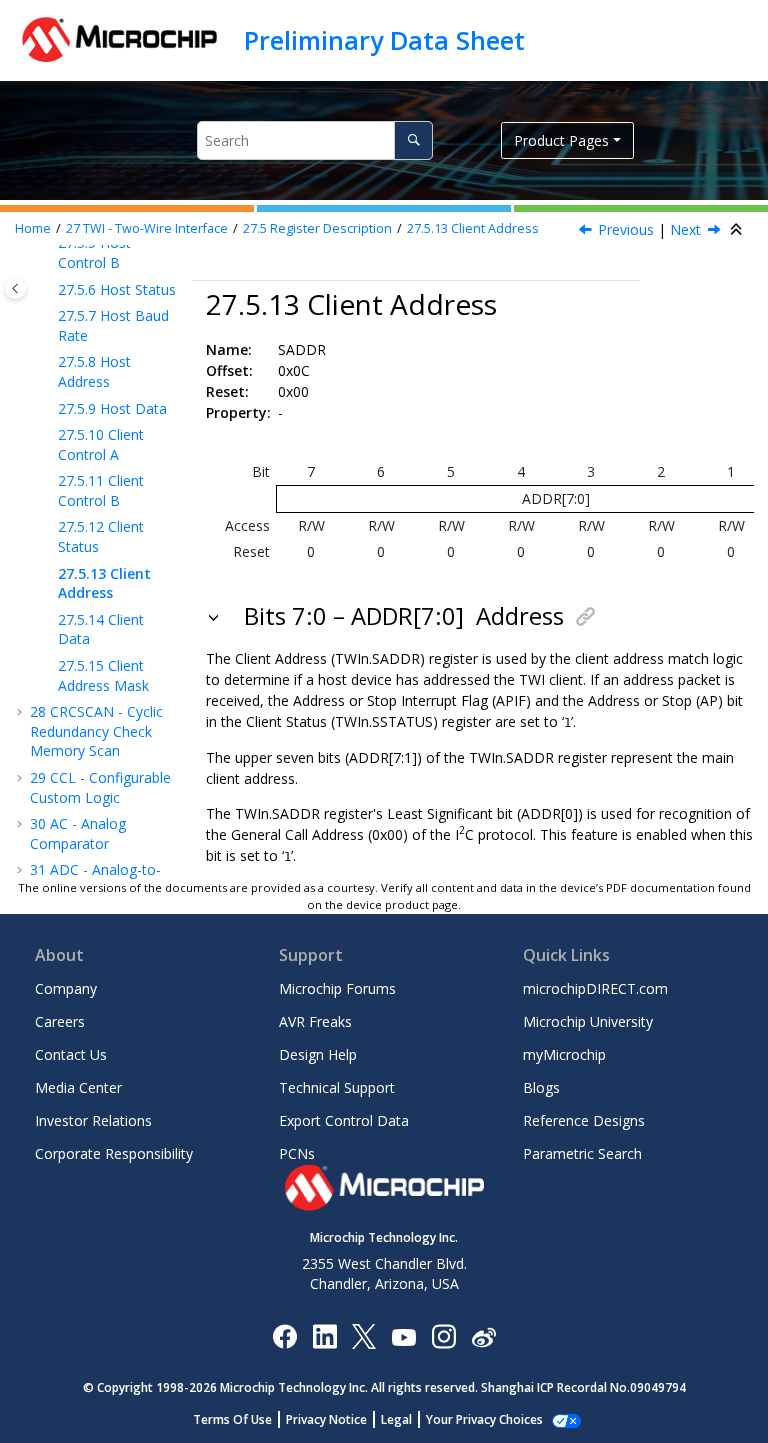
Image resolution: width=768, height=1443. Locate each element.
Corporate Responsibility (114, 1153)
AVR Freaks (315, 1021)
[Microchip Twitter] (364, 1335)
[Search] (413, 140)
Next (685, 229)
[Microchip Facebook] (284, 1335)
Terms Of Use (232, 1419)
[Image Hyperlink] (403, 1335)
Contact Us (71, 1054)
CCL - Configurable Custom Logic (100, 787)
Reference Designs (584, 1120)
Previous (626, 229)
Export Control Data (344, 1120)
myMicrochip (564, 1054)
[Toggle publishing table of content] (15, 288)
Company (66, 988)
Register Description (317, 228)
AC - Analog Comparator (78, 833)
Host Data (112, 408)
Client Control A (101, 444)
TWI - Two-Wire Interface (147, 228)
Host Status (117, 289)
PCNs (297, 1153)
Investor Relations (93, 1120)
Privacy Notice (326, 1419)
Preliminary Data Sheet (384, 40)
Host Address (94, 371)
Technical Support (337, 1087)
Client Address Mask (103, 675)
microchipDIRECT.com (595, 988)
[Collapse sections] (738, 230)
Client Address (473, 228)
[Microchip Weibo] (483, 1335)
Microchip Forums (337, 988)
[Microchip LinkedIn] (324, 1335)
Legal (396, 1419)
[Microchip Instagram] (443, 1335)
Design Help (318, 1054)
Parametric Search (582, 1153)
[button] (50, 290)
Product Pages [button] (561, 140)
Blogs (541, 1087)
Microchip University (588, 1021)
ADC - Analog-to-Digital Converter (95, 879)
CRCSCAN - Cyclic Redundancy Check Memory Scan (96, 731)
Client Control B (101, 490)
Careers (60, 1021)
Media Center (78, 1087)
